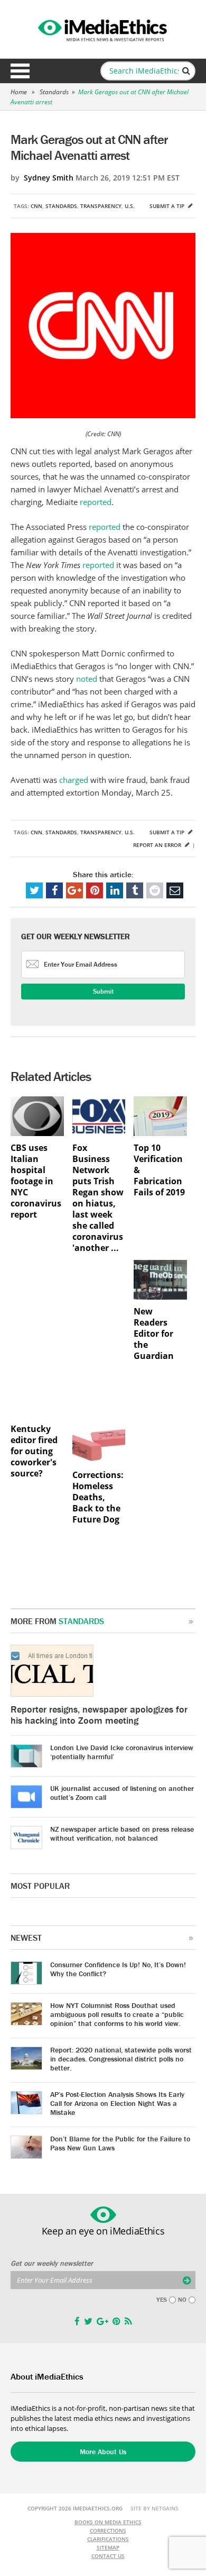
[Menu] (20, 71)
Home (19, 92)
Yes (162, 2300)
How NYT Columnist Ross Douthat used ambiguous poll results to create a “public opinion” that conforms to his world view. (117, 2014)
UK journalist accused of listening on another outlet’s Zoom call (122, 1793)
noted (87, 679)
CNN (36, 206)
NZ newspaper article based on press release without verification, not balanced (122, 1834)
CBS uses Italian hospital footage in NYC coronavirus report (36, 1181)
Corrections (108, 2530)
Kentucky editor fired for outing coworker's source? (34, 1451)
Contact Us (108, 2556)
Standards (54, 92)
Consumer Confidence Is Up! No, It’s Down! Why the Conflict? (118, 1969)
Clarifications (108, 2539)
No (182, 2300)
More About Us (103, 2452)
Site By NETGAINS (154, 2508)
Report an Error (158, 845)
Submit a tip (168, 206)
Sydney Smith (49, 178)
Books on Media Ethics (108, 2522)
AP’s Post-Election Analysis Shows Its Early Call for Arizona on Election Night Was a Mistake (117, 2103)
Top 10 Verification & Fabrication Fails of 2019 (159, 1170)
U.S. (130, 206)
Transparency (101, 206)
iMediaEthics (103, 29)
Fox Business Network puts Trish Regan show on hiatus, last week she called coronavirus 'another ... (98, 1198)
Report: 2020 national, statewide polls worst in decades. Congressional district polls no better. (121, 2059)
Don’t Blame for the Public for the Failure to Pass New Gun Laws (120, 2143)
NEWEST (26, 1938)
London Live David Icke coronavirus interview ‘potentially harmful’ (122, 1752)
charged (74, 780)
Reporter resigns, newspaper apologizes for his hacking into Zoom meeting (99, 1715)
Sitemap (108, 2547)
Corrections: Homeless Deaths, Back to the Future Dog (98, 1497)
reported (96, 502)
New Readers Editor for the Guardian (154, 1334)
